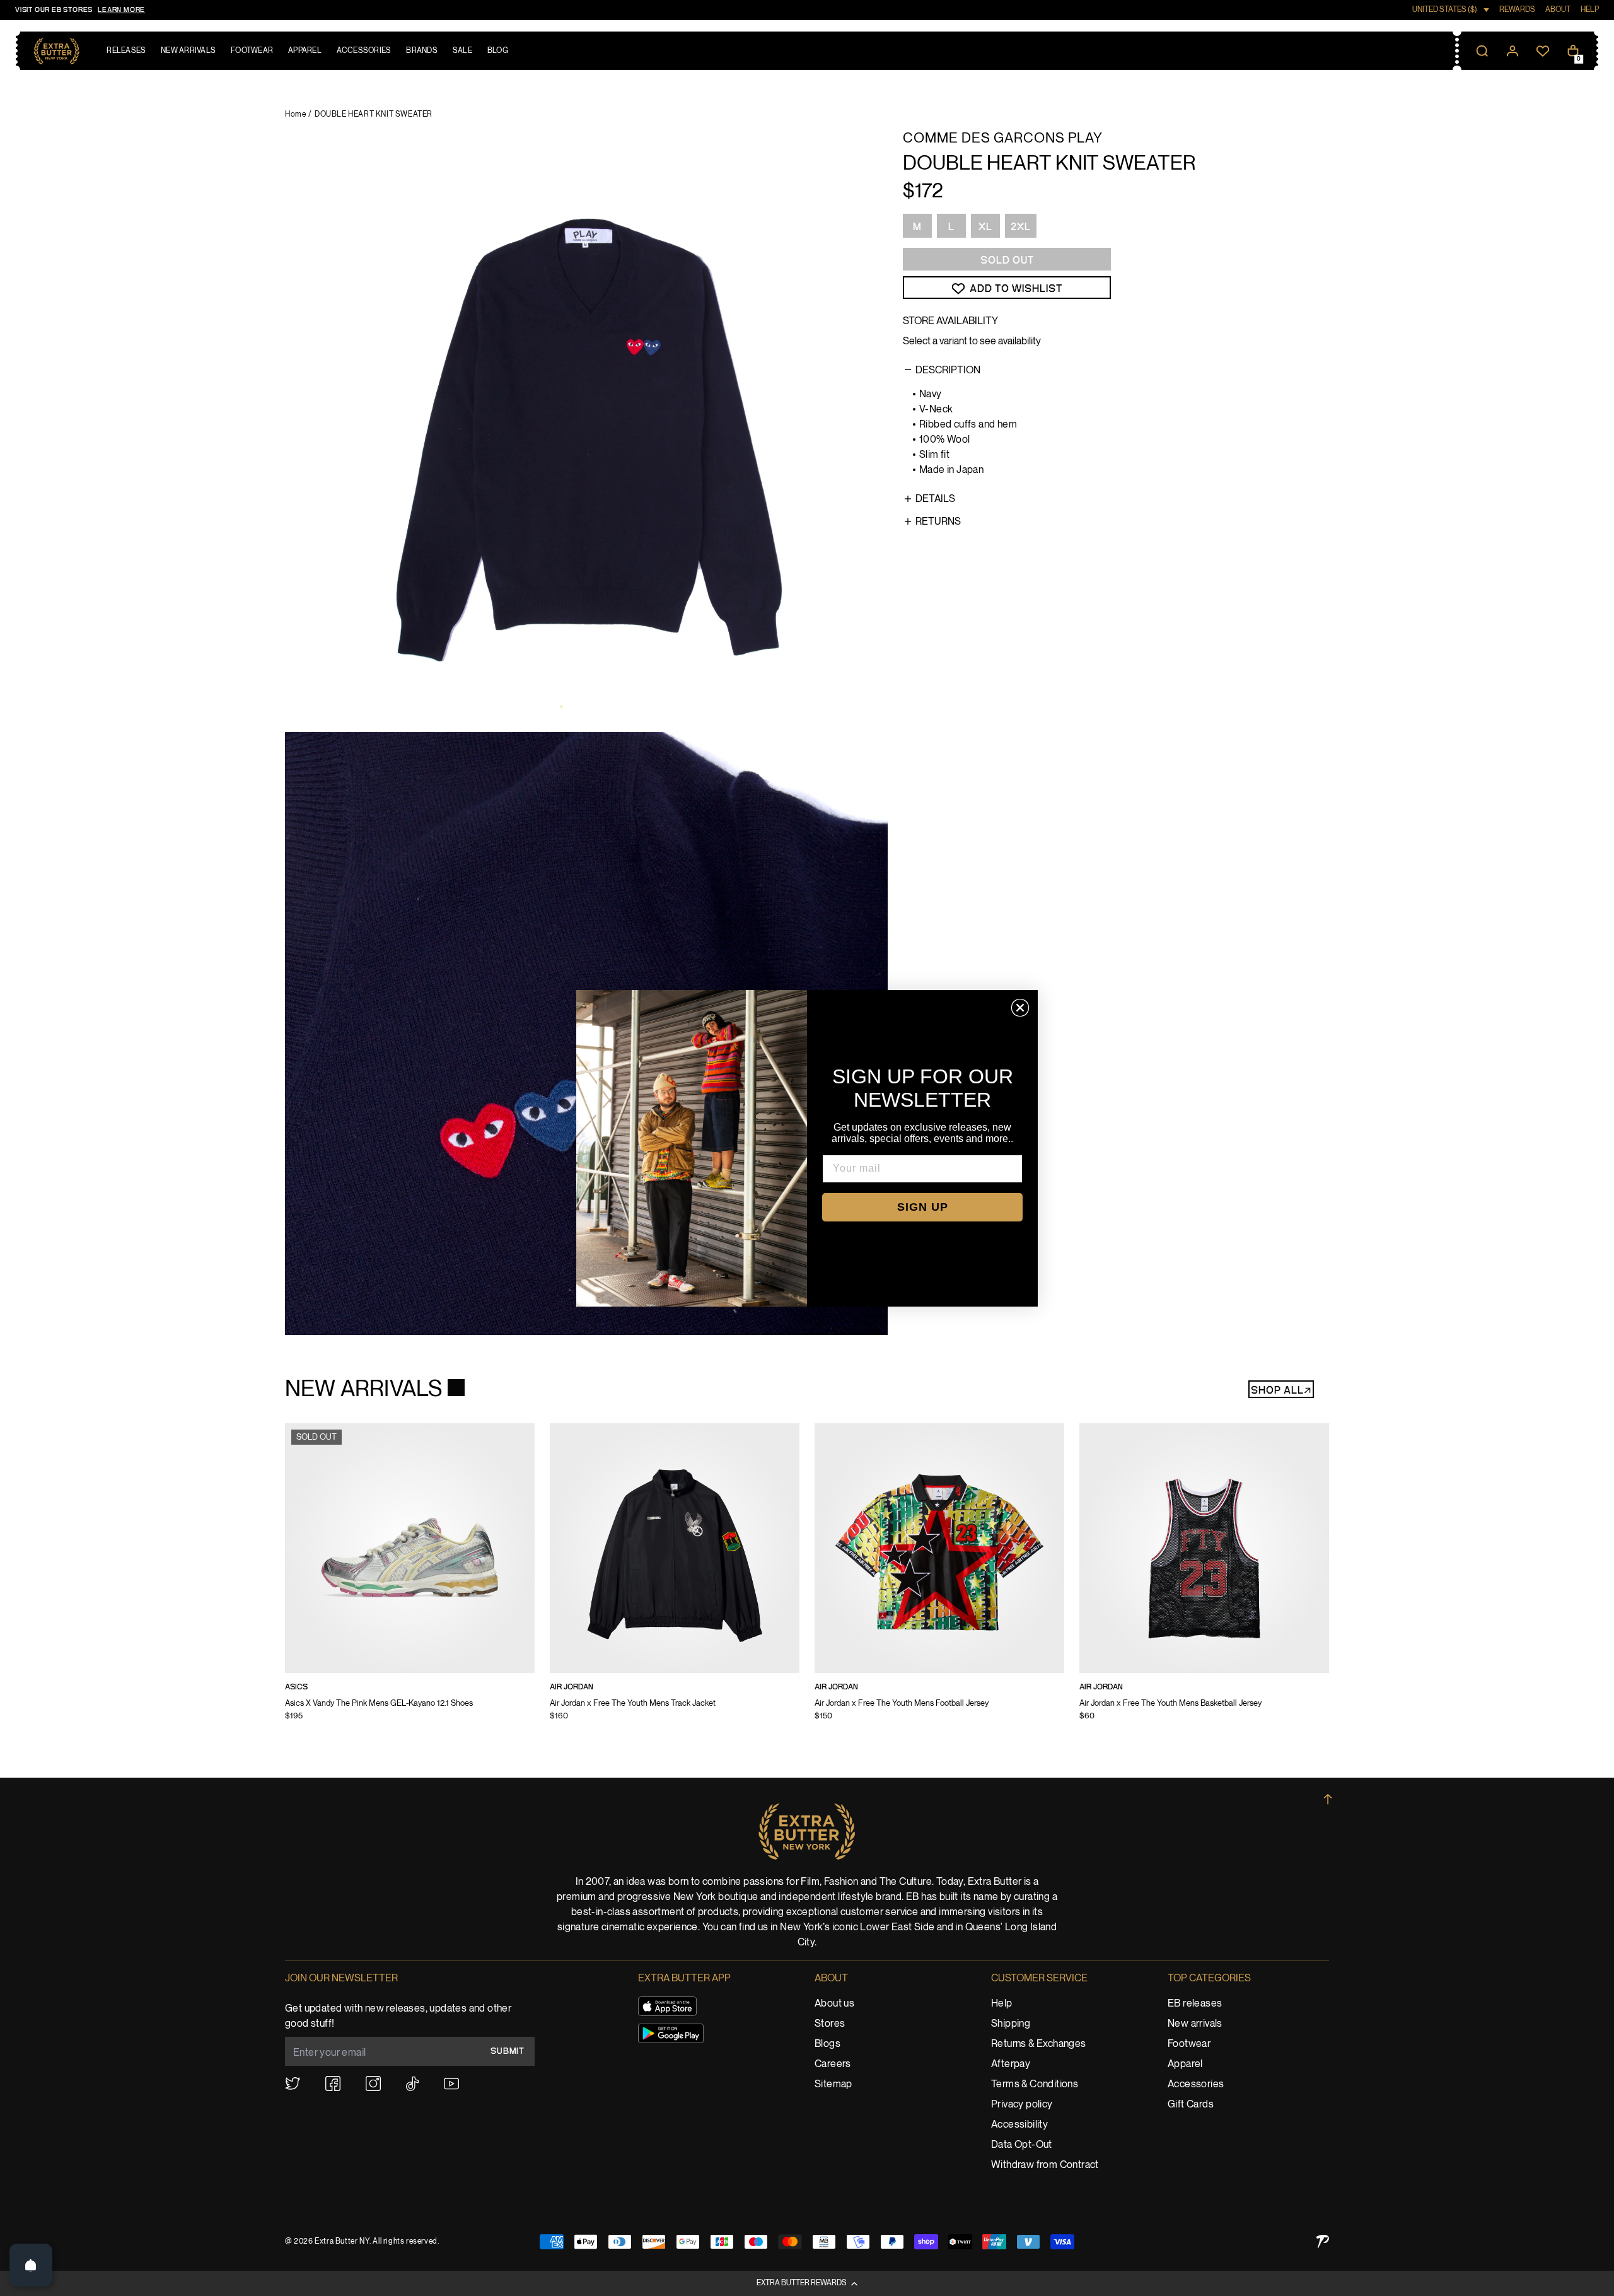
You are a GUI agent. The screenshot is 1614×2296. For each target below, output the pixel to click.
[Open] (31, 2265)
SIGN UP (923, 1207)
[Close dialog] (1020, 1008)
